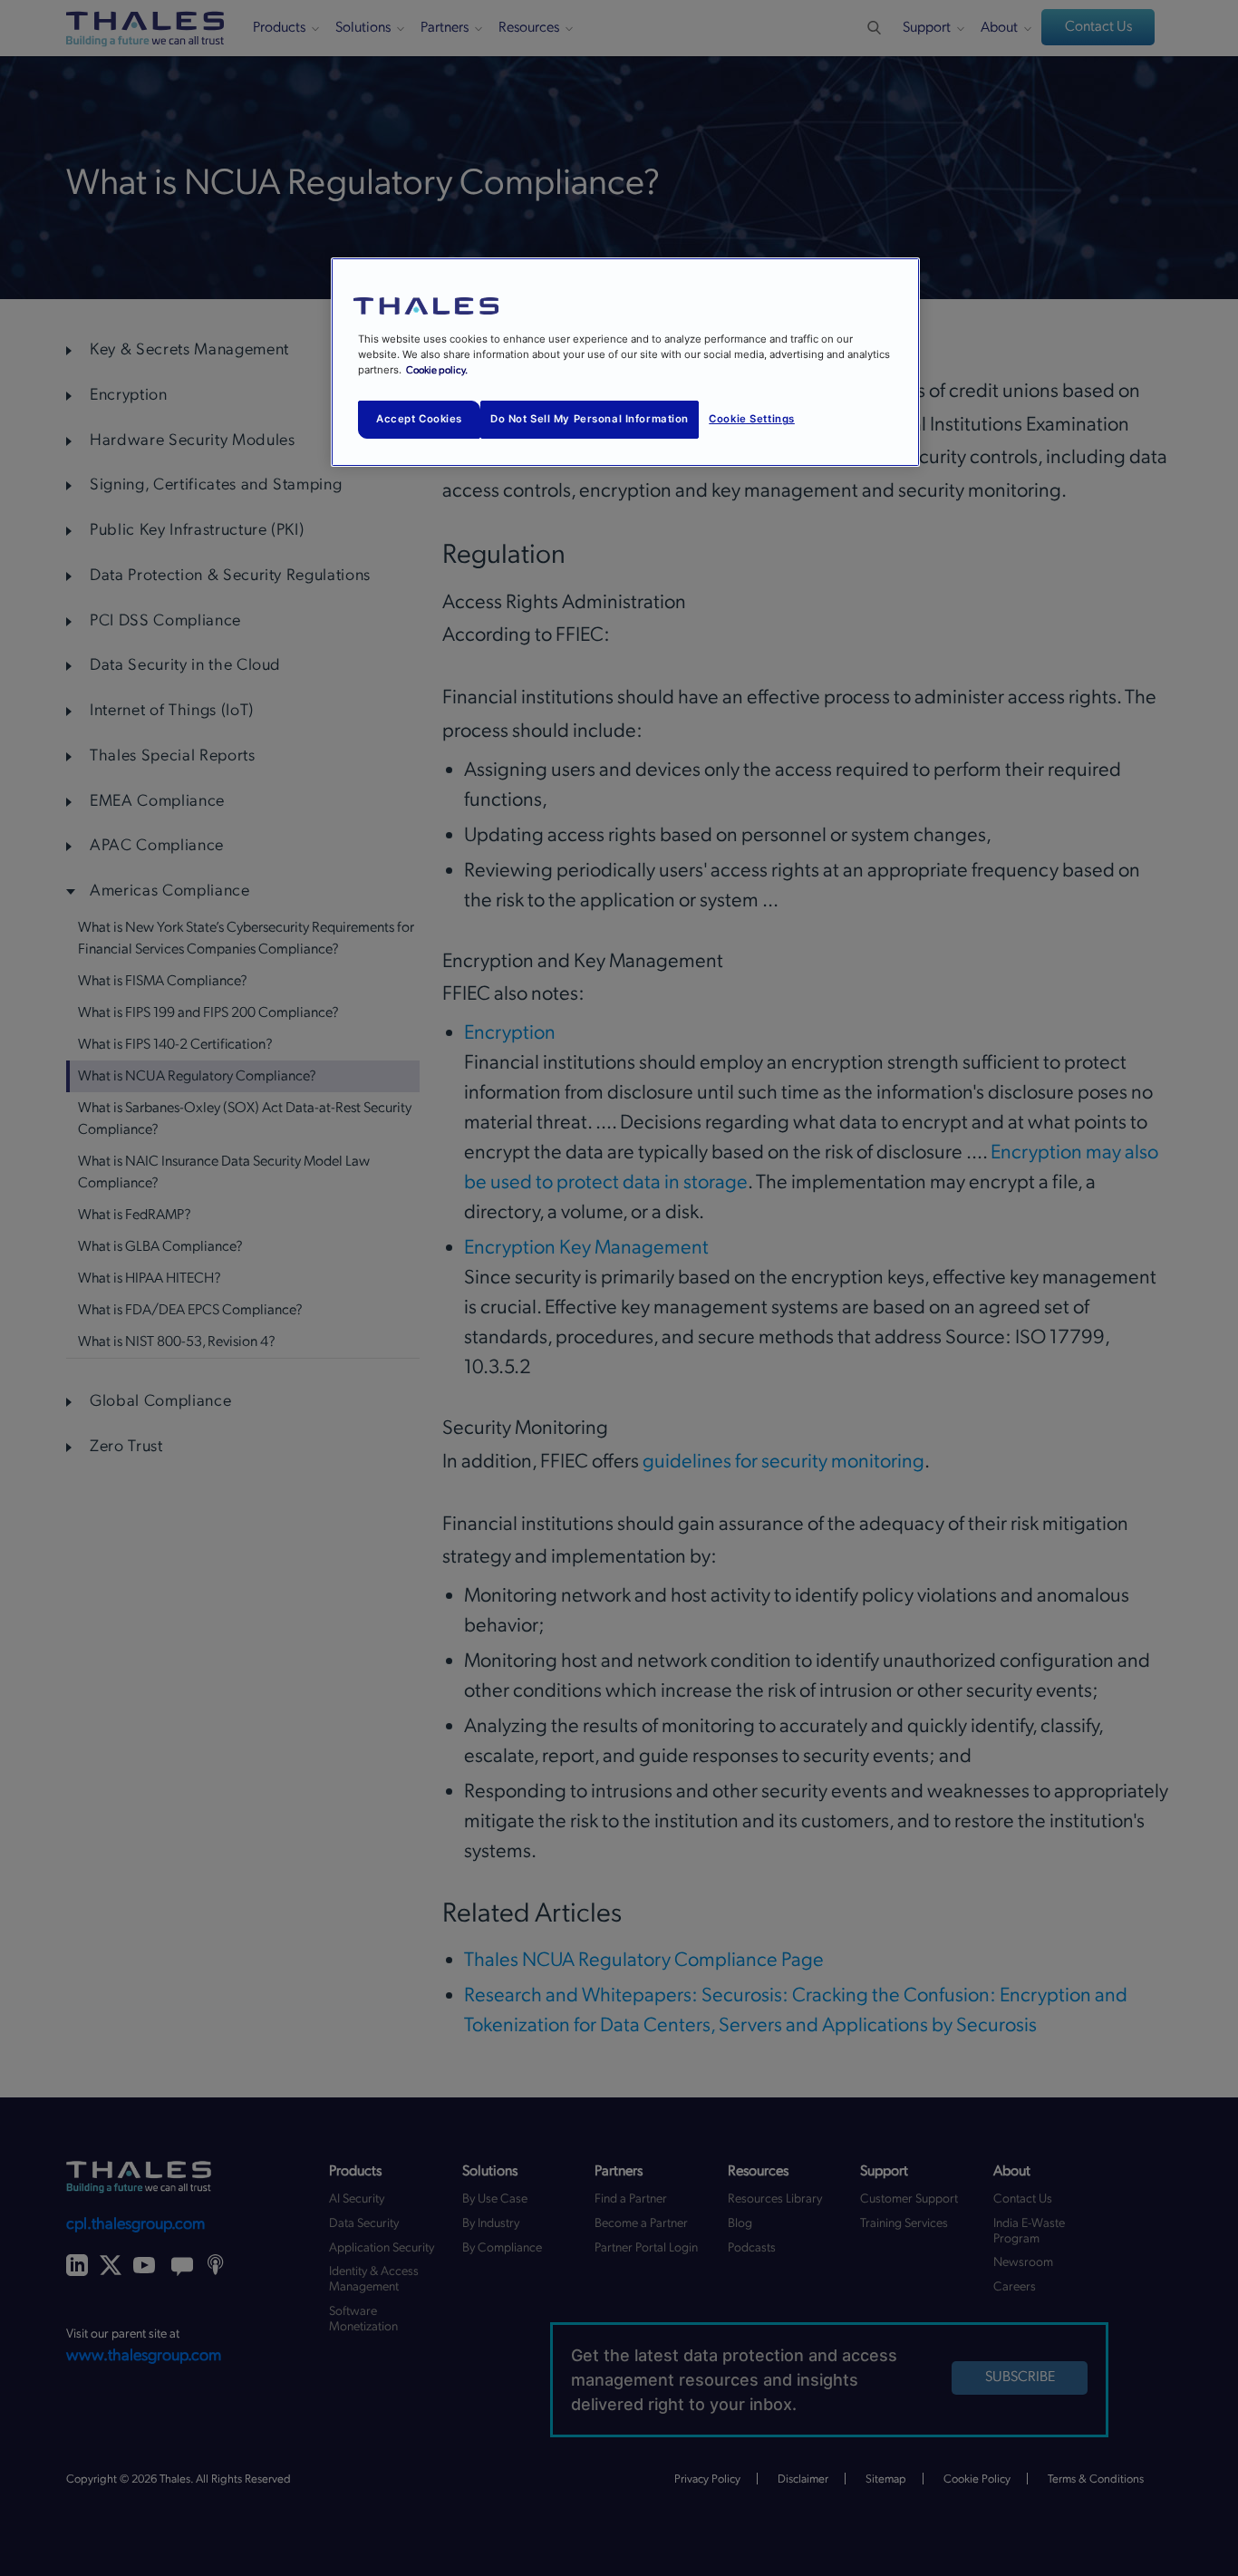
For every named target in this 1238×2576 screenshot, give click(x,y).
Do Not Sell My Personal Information (590, 419)
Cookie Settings (752, 419)
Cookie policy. (437, 370)
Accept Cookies (419, 419)
